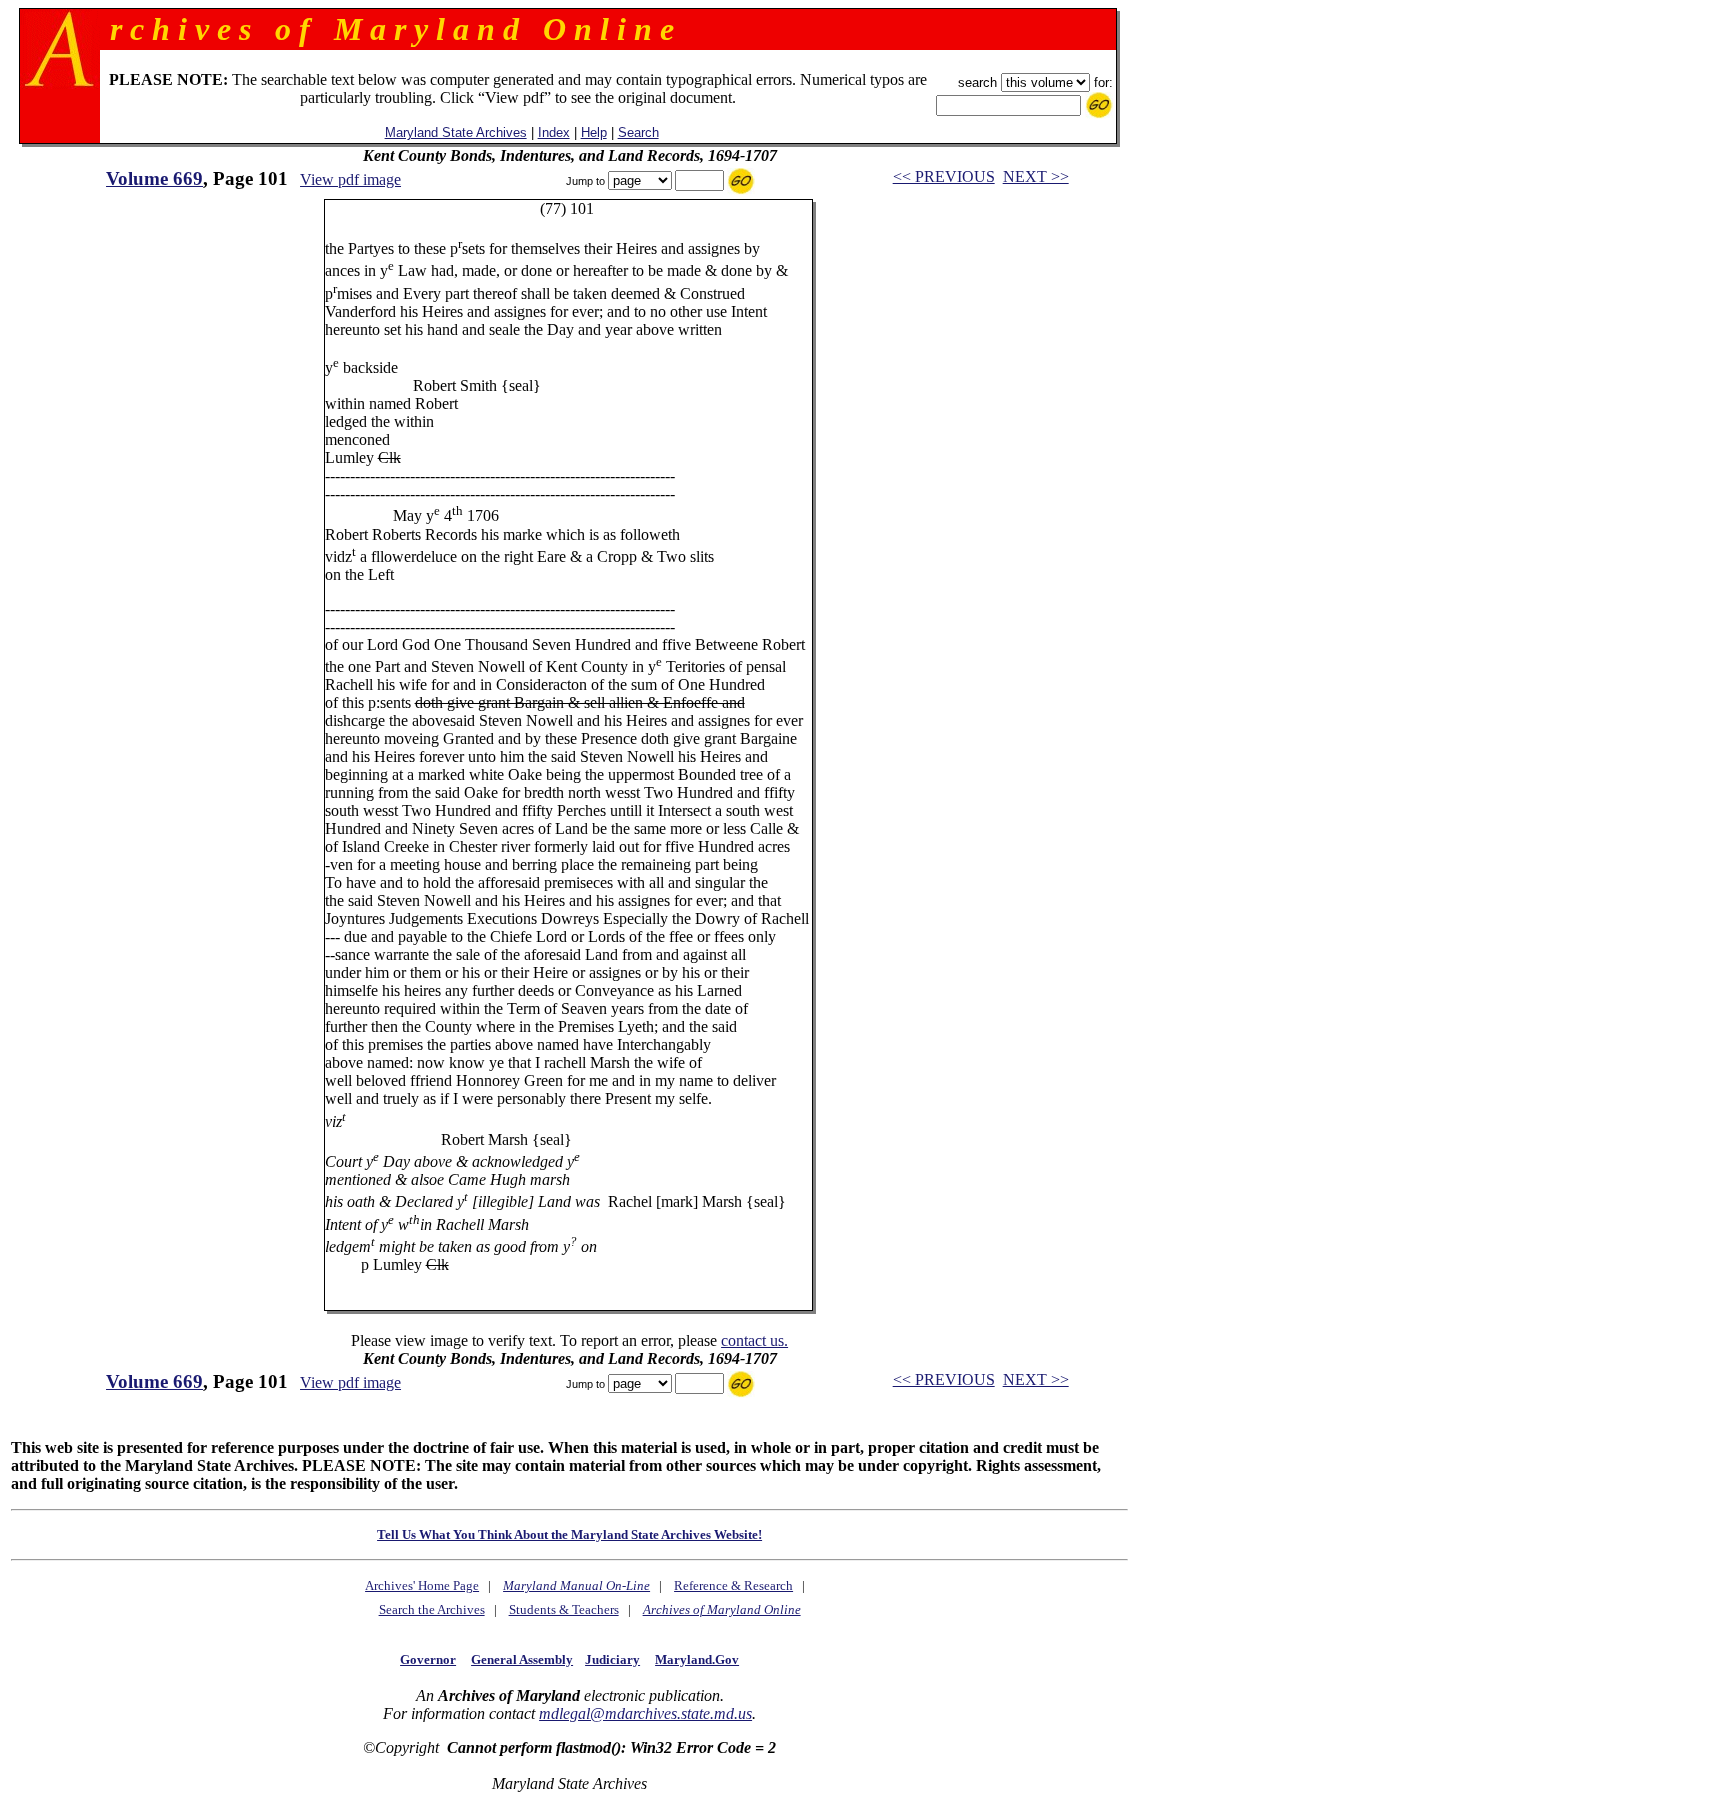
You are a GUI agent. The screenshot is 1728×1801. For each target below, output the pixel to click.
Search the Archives (432, 1609)
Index (554, 132)
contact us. (754, 1340)
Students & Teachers (564, 1609)
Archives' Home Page (422, 1585)
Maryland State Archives (456, 132)
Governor (428, 1659)
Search (638, 132)
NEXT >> (1036, 176)
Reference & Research (733, 1585)
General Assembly (522, 1659)
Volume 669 (154, 178)
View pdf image (350, 179)
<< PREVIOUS (944, 176)
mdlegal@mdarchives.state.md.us (645, 1713)
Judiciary (612, 1659)
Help (594, 132)
